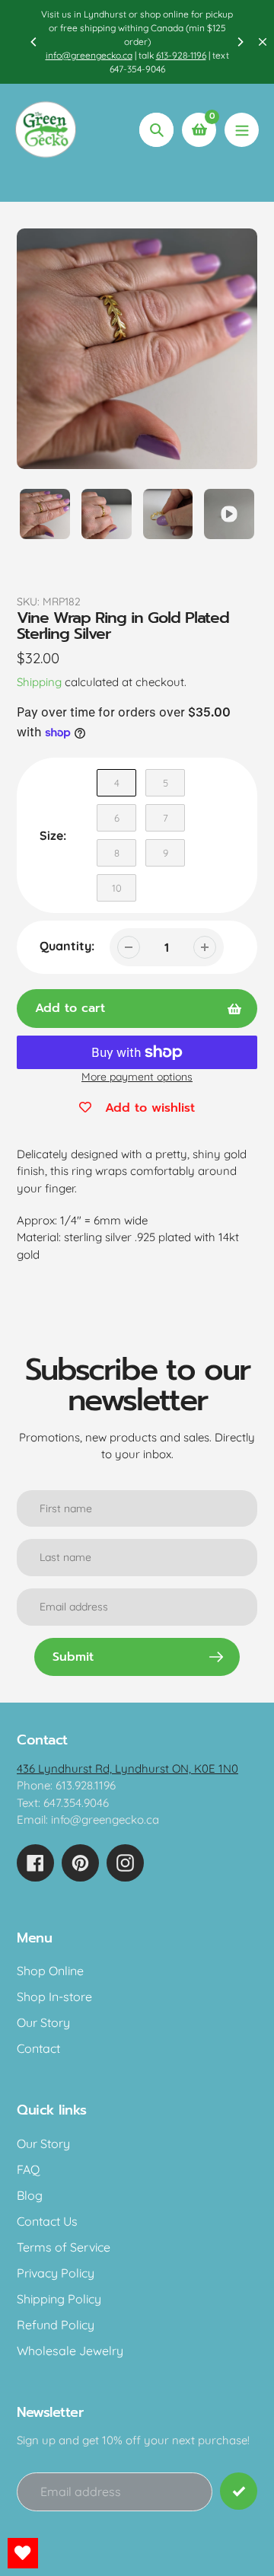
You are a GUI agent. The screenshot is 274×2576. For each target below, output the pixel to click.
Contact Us (47, 2221)
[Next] (240, 42)
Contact (38, 2048)
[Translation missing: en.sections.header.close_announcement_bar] (263, 42)
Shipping (39, 682)
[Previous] (34, 42)
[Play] (137, 349)
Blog (30, 2195)
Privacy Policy (56, 2273)
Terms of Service (64, 2247)
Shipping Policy (59, 2299)
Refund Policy (56, 2325)
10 (117, 888)
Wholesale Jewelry (70, 2351)
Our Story (43, 2022)
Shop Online (50, 1971)
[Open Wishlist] (23, 2553)
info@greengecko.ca (89, 55)
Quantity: (67, 946)
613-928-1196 (181, 55)
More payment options (137, 1077)
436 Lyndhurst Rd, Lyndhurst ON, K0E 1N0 (127, 1768)
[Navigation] (242, 130)
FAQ (28, 2169)
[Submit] (239, 2491)
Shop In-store (54, 1997)
